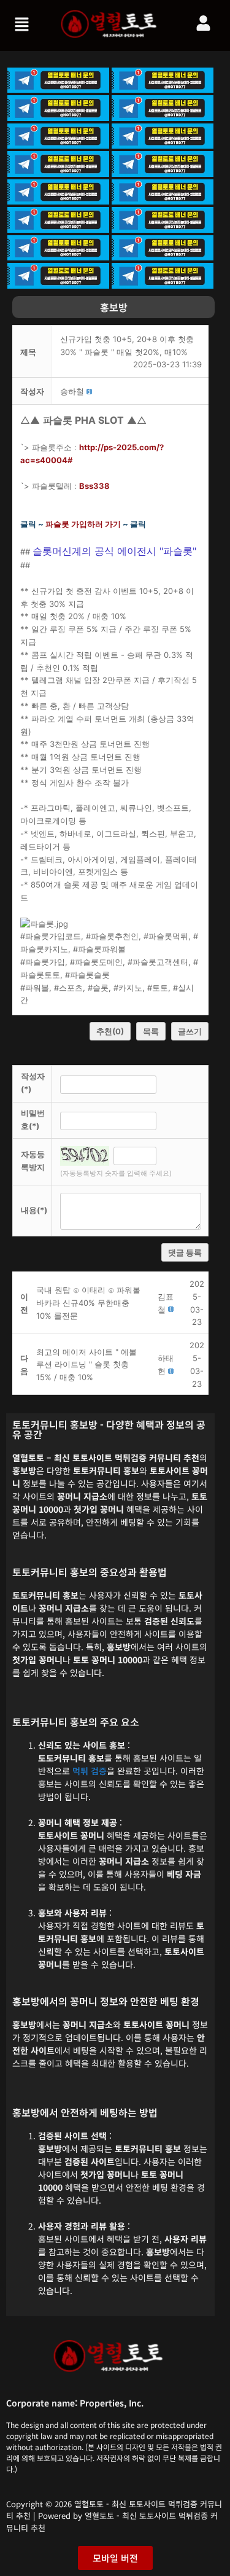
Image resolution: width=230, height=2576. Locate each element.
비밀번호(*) (33, 1119)
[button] (23, 25)
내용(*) (34, 1210)
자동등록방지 (33, 1161)
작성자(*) (33, 1083)
